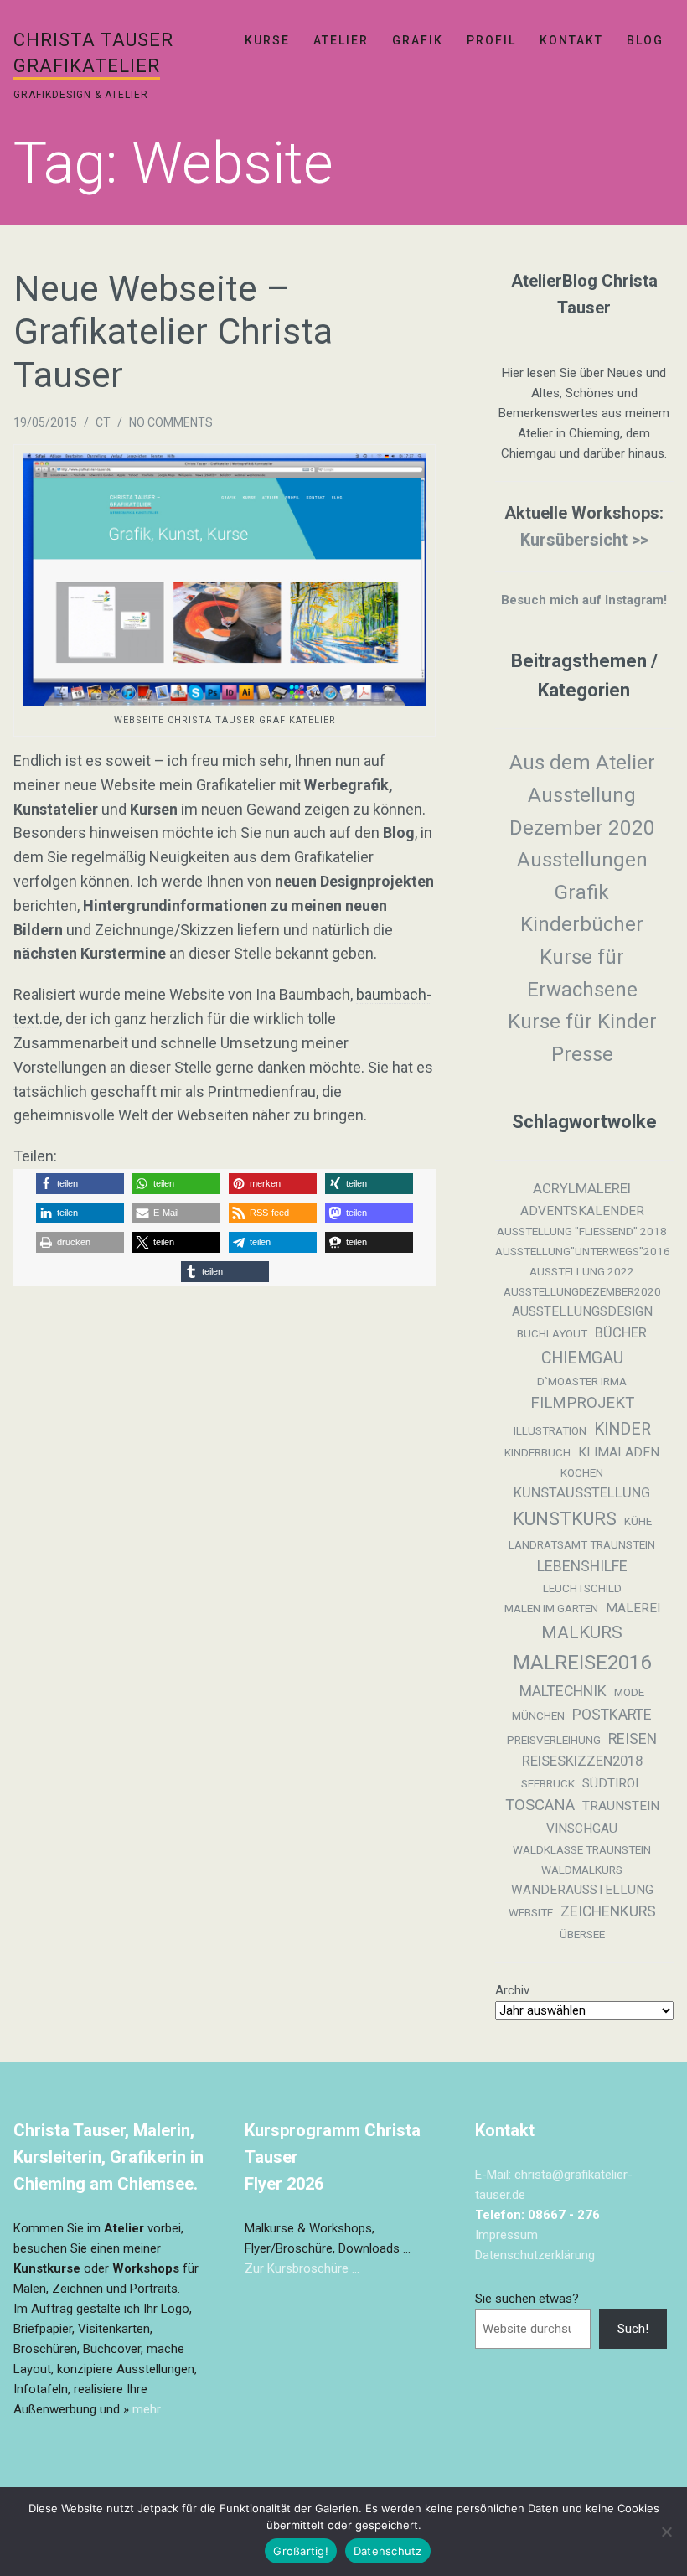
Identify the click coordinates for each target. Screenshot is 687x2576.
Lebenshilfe (582, 1566)
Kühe (638, 1521)
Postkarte (612, 1715)
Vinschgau (582, 1829)
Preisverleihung (554, 1740)
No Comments (171, 422)
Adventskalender (582, 1211)
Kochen (582, 1473)
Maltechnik (563, 1691)
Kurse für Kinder (582, 1022)
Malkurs (582, 1632)
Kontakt (571, 40)
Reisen (633, 1739)
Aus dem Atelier (582, 763)
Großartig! (301, 2551)
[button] (80, 1184)
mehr (147, 2409)
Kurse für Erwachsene (582, 973)
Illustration (550, 1431)
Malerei (633, 1608)
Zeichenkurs (608, 1911)
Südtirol (612, 1783)
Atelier (341, 40)
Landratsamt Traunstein (582, 1545)
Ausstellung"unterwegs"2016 (583, 1252)
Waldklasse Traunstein (582, 1850)
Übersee (582, 1935)
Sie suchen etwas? (527, 2299)
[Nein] (666, 2532)
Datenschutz (388, 2551)
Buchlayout (552, 1334)
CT (103, 422)
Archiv (512, 1990)
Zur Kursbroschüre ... (302, 2268)
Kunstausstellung (582, 1493)
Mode (629, 1692)
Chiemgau (582, 1358)
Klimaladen (619, 1452)
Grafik (418, 40)
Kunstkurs (565, 1519)
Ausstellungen (582, 860)
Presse (582, 1054)
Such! (633, 2329)
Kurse (267, 40)
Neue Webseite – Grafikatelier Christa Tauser (173, 331)
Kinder (622, 1429)
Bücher (621, 1333)
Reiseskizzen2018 (582, 1761)
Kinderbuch (537, 1453)
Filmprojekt (582, 1403)
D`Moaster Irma (582, 1381)
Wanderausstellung (582, 1890)
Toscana (540, 1805)
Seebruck (548, 1784)
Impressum (506, 2235)
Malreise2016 (582, 1663)
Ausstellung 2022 (582, 1272)
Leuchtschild (582, 1588)
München (538, 1716)
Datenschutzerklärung (535, 2255)
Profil (491, 40)
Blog (645, 40)
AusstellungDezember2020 (582, 1292)
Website (531, 1913)
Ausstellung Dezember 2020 (582, 812)
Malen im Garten (551, 1609)
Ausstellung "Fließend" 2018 (582, 1231)
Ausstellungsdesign (582, 1311)
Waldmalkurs (582, 1870)
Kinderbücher (582, 924)
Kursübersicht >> (584, 540)
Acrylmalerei (582, 1189)
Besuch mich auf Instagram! (584, 600)
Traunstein (621, 1806)
